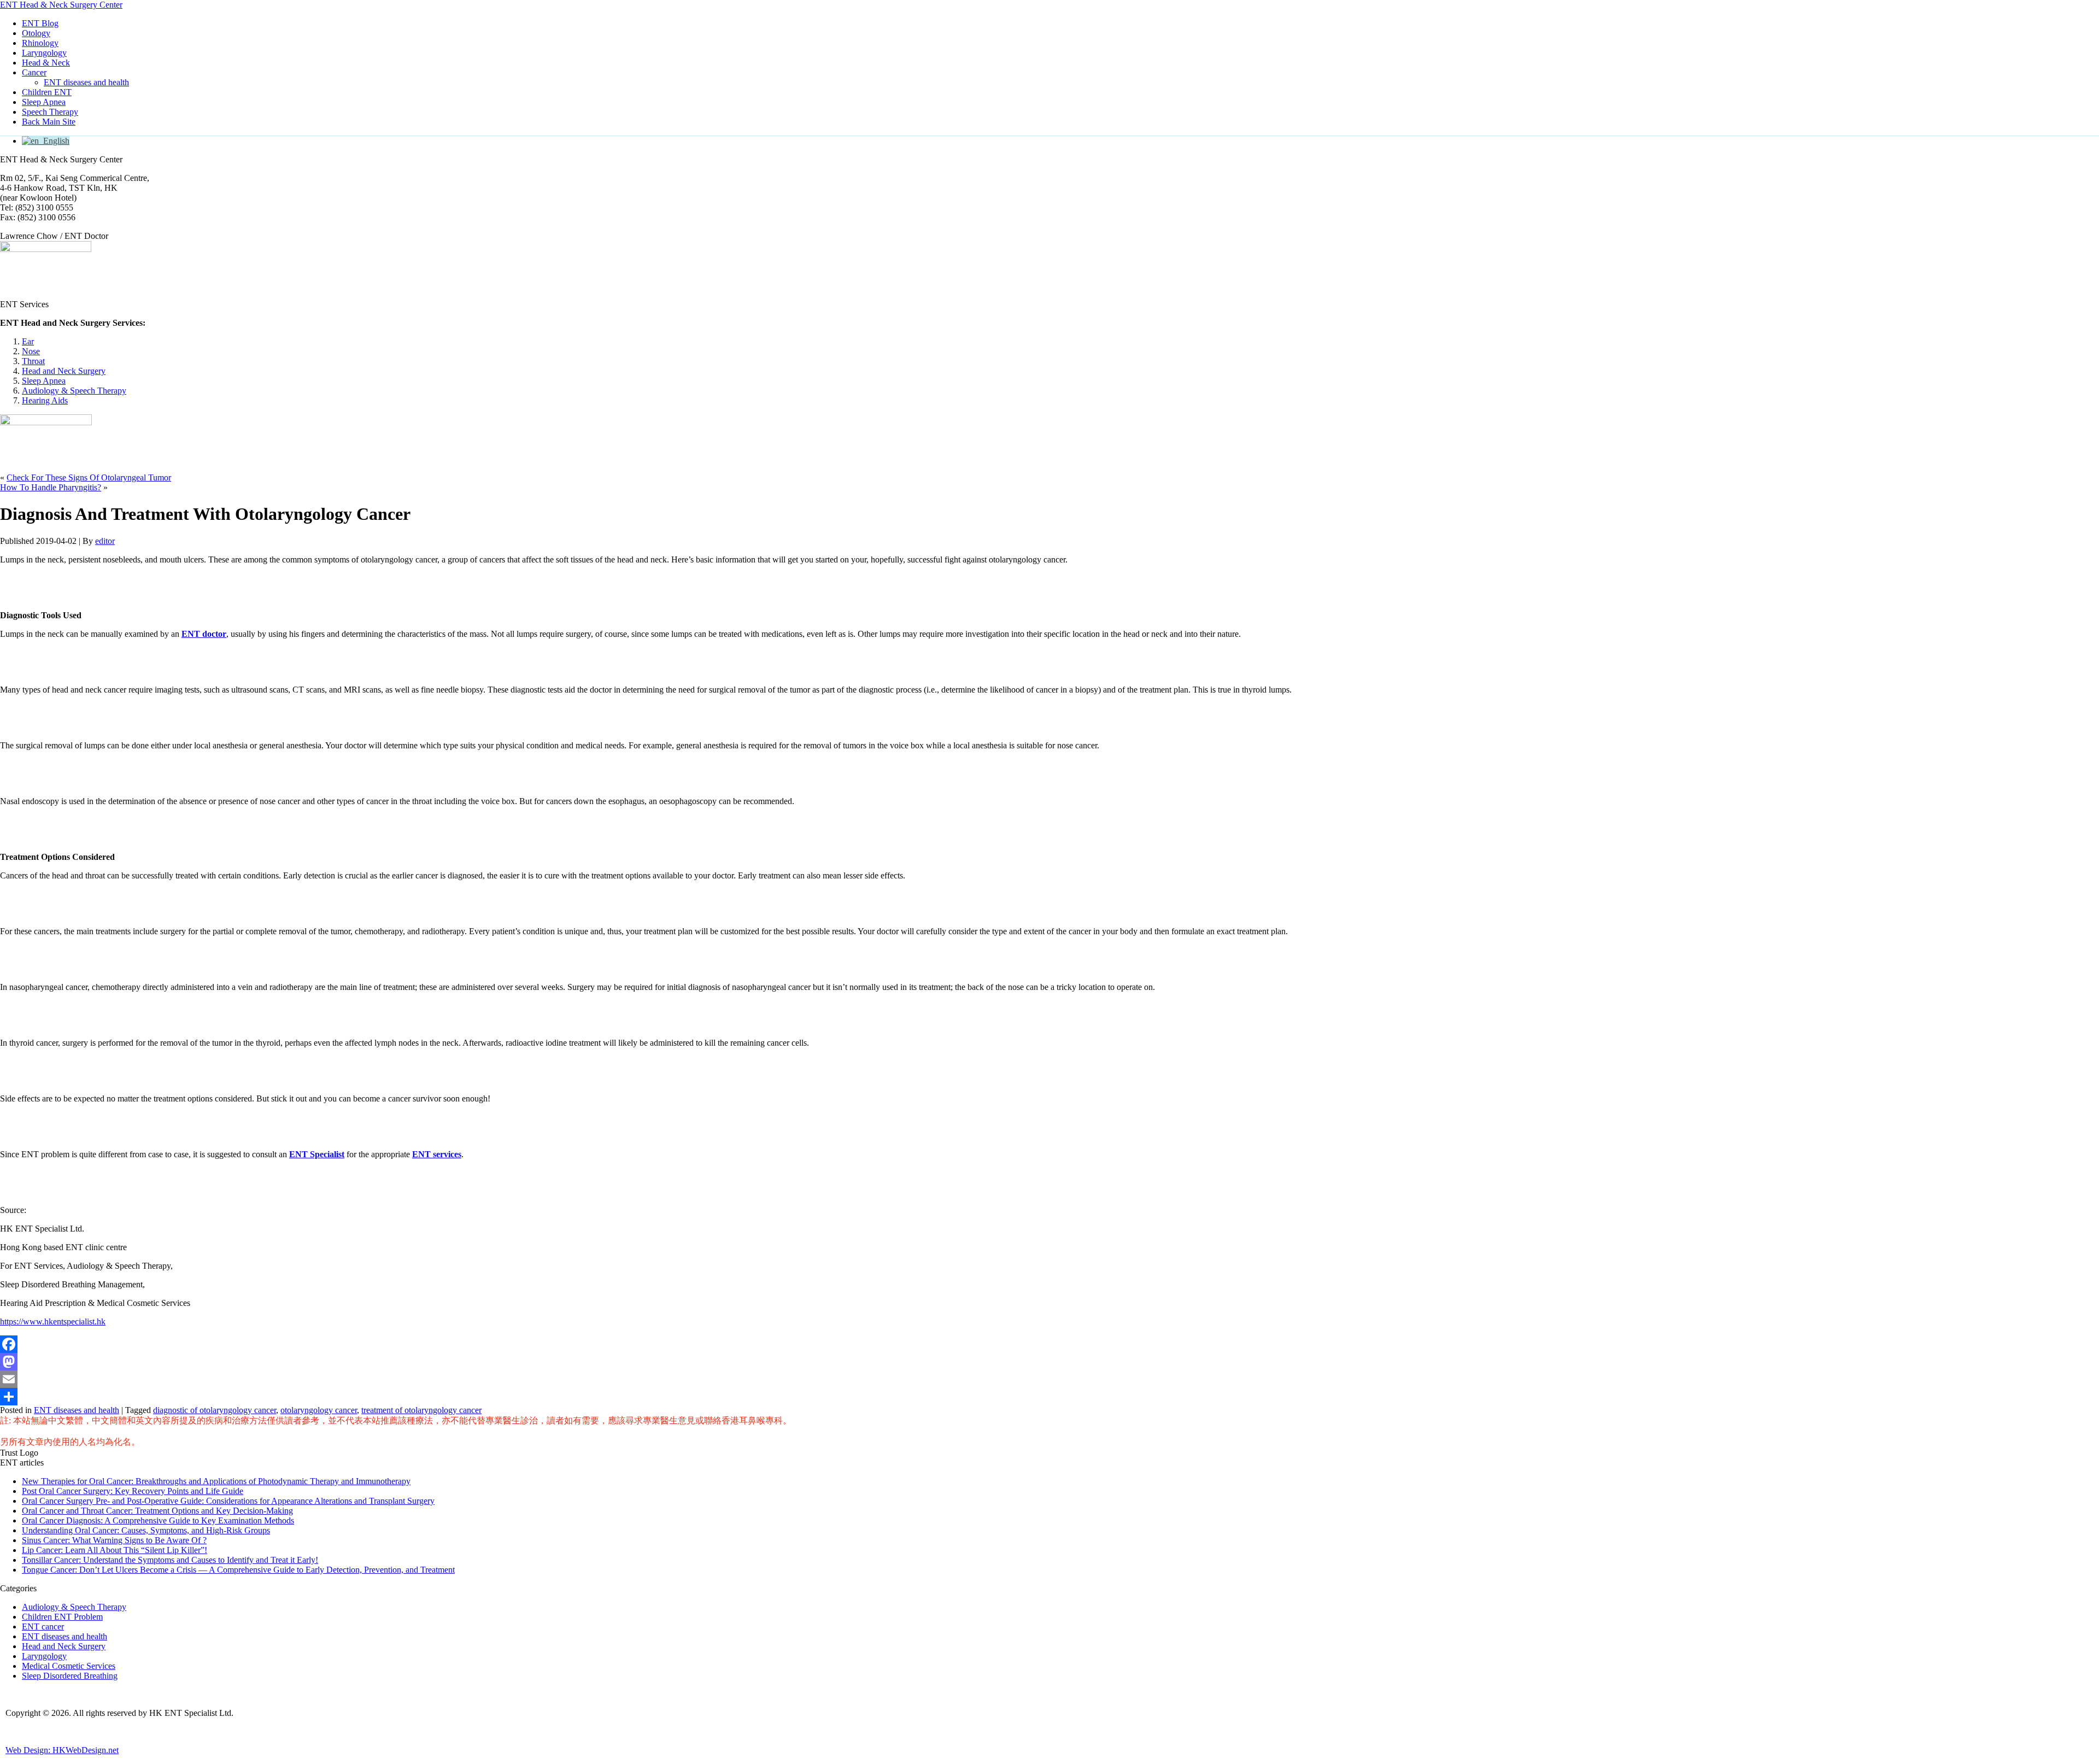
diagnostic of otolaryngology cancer (215, 1410)
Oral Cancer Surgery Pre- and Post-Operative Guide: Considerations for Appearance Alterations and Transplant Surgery (228, 1501)
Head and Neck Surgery (64, 371)
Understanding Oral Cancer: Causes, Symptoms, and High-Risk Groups (146, 1530)
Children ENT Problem (62, 1617)
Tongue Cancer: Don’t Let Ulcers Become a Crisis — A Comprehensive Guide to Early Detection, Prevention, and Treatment (238, 1570)
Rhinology (40, 43)
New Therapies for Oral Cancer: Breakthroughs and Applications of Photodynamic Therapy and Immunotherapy (216, 1481)
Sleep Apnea (44, 102)
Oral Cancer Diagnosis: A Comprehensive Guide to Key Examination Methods (158, 1520)
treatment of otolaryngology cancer (421, 1410)
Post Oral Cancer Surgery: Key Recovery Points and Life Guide (133, 1491)
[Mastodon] (1049, 1362)
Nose (31, 351)
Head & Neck (46, 63)
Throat (33, 361)
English (54, 141)
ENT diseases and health (86, 82)
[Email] (1049, 1379)
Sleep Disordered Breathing (70, 1676)
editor (105, 541)
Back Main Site (49, 122)
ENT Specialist (317, 1154)
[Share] (1049, 1397)
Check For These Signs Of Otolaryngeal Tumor (89, 477)
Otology (36, 33)
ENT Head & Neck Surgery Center (61, 5)
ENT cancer (43, 1627)
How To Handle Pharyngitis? (51, 487)
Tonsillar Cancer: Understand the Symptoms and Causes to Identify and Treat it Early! (170, 1560)
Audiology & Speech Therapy (74, 391)
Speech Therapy (50, 112)
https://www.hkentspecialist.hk (53, 1321)
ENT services (437, 1154)
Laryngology (44, 53)
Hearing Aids (45, 400)
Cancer (34, 72)
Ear (28, 341)
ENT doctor (204, 634)
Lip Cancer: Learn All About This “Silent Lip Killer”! (115, 1550)
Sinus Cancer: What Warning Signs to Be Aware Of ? (114, 1540)
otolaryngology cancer (319, 1410)
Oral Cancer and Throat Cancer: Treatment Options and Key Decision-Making (157, 1511)
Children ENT (47, 92)
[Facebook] (1049, 1344)
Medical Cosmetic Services (69, 1666)
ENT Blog (40, 23)
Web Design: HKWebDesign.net (62, 1750)
